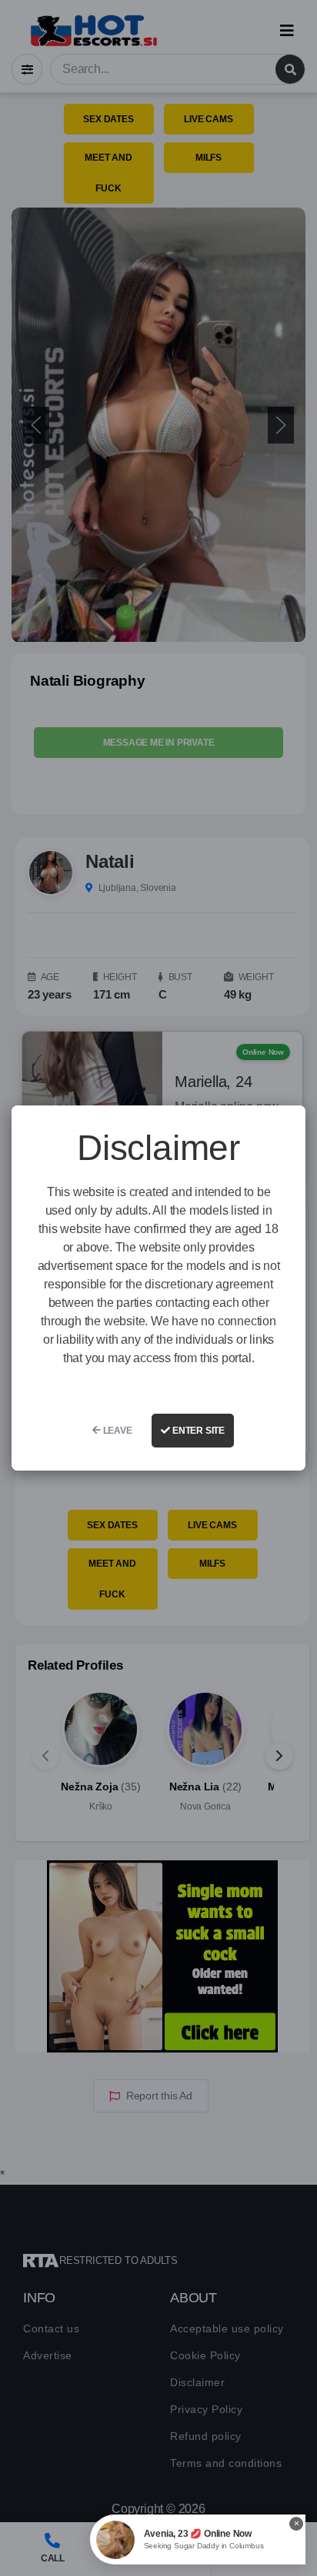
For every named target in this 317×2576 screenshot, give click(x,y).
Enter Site (197, 1431)
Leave (117, 1431)
